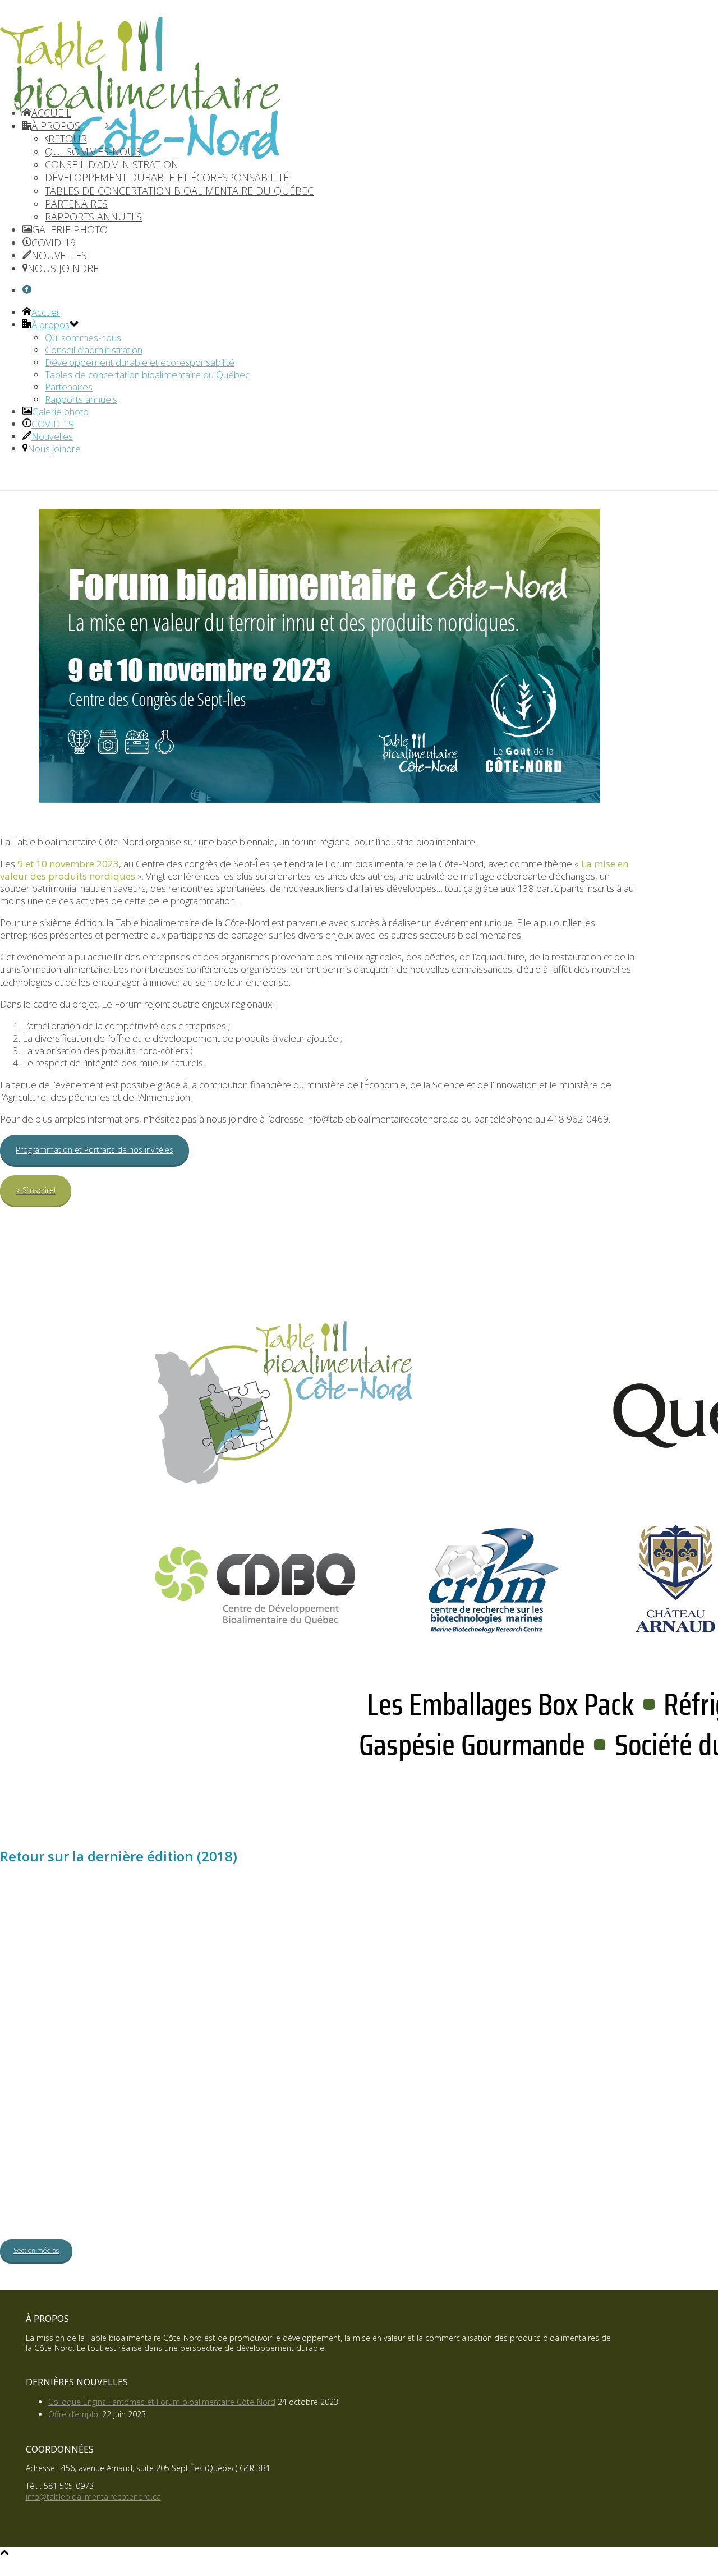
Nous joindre (54, 449)
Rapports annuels (81, 399)
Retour (68, 139)
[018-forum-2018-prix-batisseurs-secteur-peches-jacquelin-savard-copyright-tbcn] (320, 2193)
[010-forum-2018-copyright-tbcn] (576, 2016)
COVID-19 (53, 424)
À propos (50, 325)
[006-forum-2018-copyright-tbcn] (64, 2016)
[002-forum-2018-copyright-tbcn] (192, 1927)
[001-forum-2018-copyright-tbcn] (64, 1927)
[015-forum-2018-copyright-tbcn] (576, 2104)
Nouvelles (52, 436)
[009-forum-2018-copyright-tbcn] (448, 2016)
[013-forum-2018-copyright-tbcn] (320, 2104)
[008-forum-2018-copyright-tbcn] (320, 2016)
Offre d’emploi (74, 2414)
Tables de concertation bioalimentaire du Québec (147, 374)
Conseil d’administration (94, 350)
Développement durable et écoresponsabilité (140, 362)
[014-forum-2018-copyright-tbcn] (448, 2104)
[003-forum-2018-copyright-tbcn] (320, 1927)
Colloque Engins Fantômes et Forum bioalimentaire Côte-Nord (162, 2402)
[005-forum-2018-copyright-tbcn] (576, 1927)
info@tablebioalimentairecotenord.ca (93, 2497)
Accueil (46, 312)
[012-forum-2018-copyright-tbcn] (192, 2104)
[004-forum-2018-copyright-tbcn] (448, 1927)
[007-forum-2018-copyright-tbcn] (192, 2016)
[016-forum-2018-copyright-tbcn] (64, 2193)
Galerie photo (60, 411)
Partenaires (69, 387)
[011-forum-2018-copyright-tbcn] (64, 2104)
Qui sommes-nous (83, 337)
